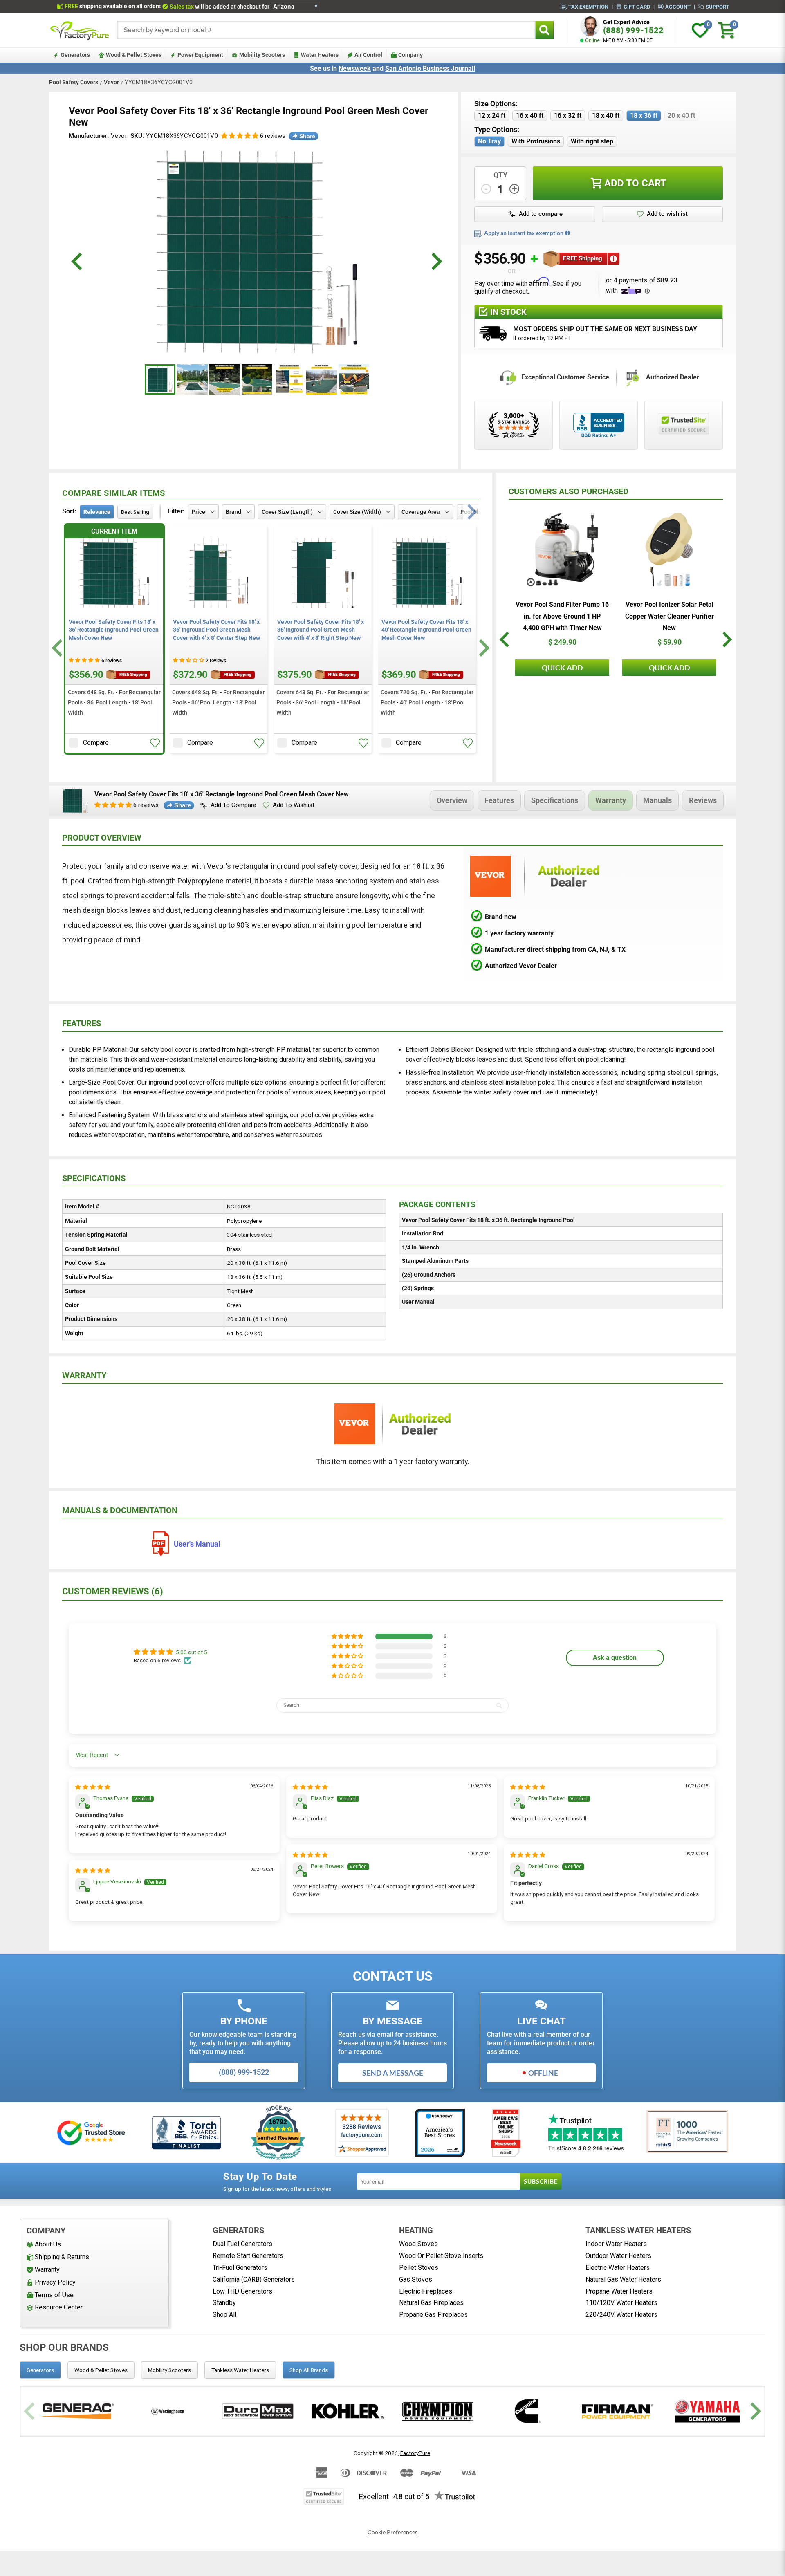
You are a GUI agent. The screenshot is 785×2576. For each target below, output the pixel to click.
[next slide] (436, 261)
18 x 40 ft (606, 115)
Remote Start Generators (248, 2256)
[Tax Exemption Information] (567, 233)
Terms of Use (54, 2295)
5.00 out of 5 (192, 1652)
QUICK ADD (562, 668)
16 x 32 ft (568, 115)
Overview (452, 800)
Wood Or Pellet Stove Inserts (441, 2256)
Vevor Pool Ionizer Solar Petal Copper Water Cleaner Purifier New (669, 616)
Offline (543, 2073)
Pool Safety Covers (74, 82)
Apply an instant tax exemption (524, 233)
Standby (224, 2303)
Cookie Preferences (392, 2532)
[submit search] (544, 30)
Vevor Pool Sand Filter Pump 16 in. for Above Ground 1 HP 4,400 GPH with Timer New (562, 616)
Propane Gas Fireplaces (433, 2315)
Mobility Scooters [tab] (169, 2370)
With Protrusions (536, 141)
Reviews (703, 800)
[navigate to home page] (80, 30)
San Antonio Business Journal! (430, 68)
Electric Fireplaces (426, 2291)
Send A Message (393, 2073)
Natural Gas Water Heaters (623, 2279)
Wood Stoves (418, 2244)
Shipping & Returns (62, 2257)
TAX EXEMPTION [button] (588, 7)
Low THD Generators (242, 2291)
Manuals (657, 800)
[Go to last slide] (58, 648)
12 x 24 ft (492, 115)
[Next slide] (483, 648)
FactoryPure (415, 2453)
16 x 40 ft (530, 115)
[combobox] (326, 30)
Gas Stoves (416, 2279)
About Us (48, 2244)
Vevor (111, 82)
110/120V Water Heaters (621, 2303)
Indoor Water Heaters (616, 2244)
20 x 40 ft (681, 115)
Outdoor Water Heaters (618, 2256)
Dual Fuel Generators (242, 2244)
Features (499, 800)
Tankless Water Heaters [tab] (240, 2370)
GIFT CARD (637, 7)
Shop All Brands (309, 2370)
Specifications (555, 800)
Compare (96, 743)
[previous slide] (78, 261)
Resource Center (59, 2307)
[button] (240, 136)
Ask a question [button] (615, 1658)
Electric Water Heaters (618, 2268)
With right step (592, 141)
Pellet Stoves (419, 2268)
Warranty (611, 800)
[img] (93, 1787)
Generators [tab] (40, 2370)
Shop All (224, 2315)
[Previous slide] (30, 2411)
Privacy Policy (55, 2282)
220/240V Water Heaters (621, 2315)
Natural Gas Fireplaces (431, 2303)
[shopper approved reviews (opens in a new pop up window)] (514, 425)
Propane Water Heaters (619, 2291)
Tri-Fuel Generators (240, 2268)
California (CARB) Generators (254, 2279)
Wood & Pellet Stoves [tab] (101, 2370)
